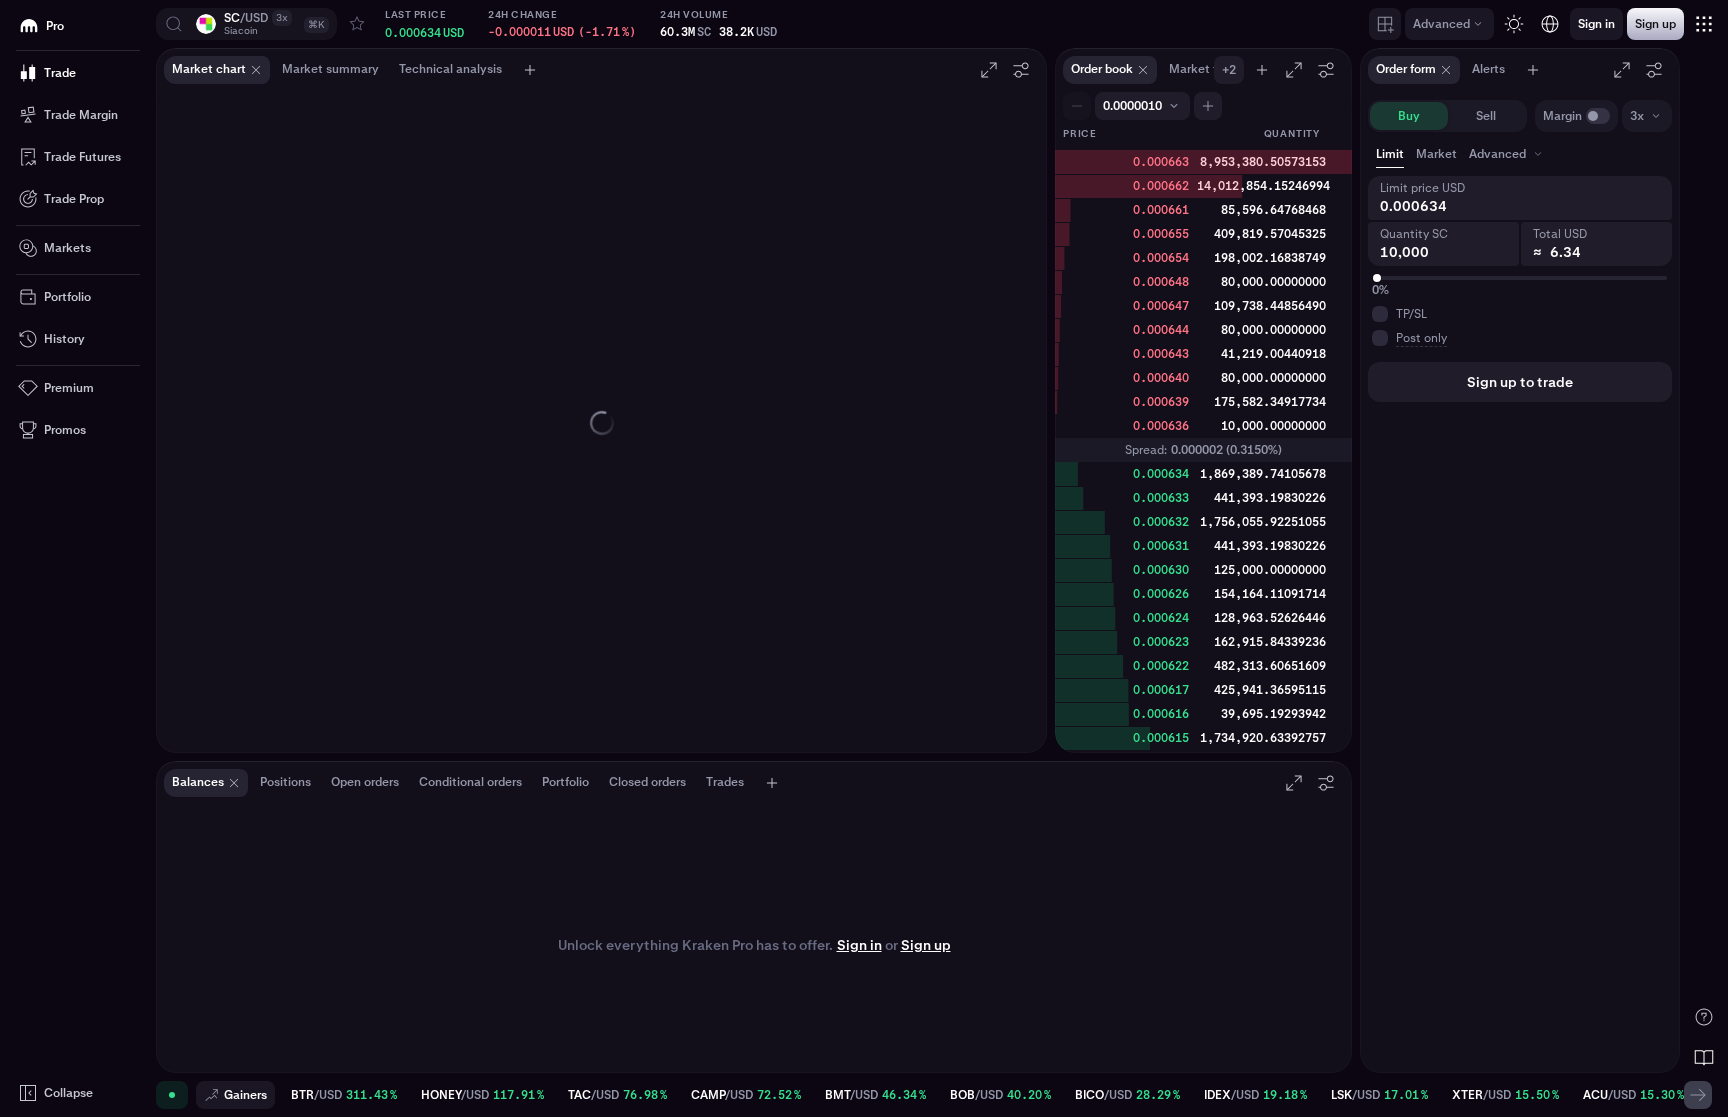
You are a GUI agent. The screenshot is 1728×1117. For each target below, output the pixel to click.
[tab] (1507, 154)
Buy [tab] (1409, 116)
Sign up (926, 945)
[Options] (1021, 70)
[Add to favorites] (357, 24)
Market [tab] (1436, 154)
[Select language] (1550, 24)
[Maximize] (989, 70)
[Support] (1704, 1017)
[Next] (1698, 1095)
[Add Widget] (1385, 24)
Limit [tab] (1390, 154)
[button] (246, 24)
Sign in (859, 945)
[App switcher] (1704, 24)
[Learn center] (1704, 1057)
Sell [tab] (1486, 116)
